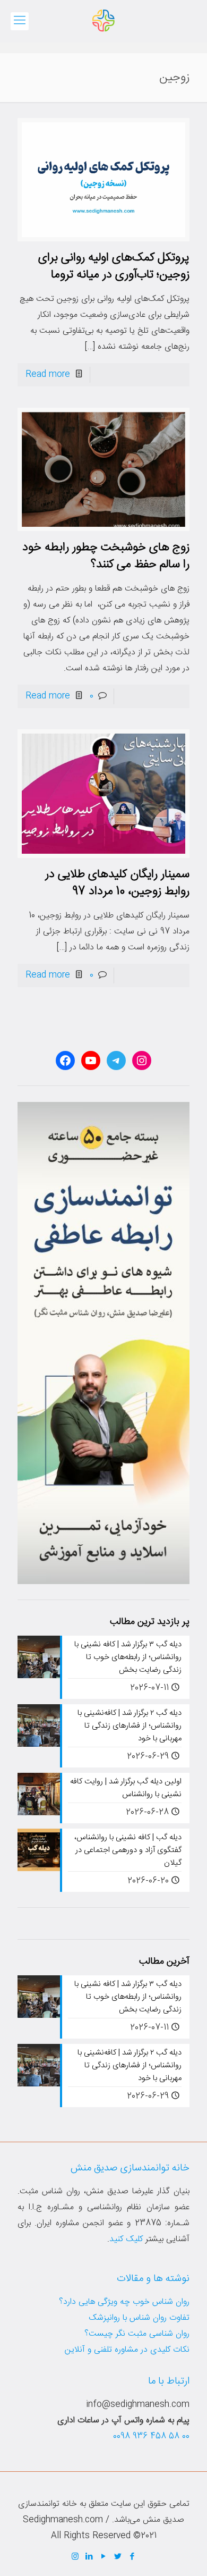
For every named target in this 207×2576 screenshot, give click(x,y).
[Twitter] (118, 2557)
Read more (48, 374)
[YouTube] (104, 2557)
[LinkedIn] (89, 2557)
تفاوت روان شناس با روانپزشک (139, 2318)
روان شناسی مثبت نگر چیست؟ (137, 2334)
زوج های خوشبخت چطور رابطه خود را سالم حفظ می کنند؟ (106, 556)
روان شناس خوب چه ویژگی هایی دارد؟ (124, 2302)
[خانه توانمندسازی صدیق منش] (103, 21)
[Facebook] (132, 2557)
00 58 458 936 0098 (151, 2436)
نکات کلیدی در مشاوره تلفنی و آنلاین (127, 2350)
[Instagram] (75, 2557)
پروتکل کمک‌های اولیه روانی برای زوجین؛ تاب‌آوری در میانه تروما (114, 266)
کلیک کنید (126, 2239)
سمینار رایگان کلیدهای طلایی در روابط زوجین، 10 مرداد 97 (117, 883)
